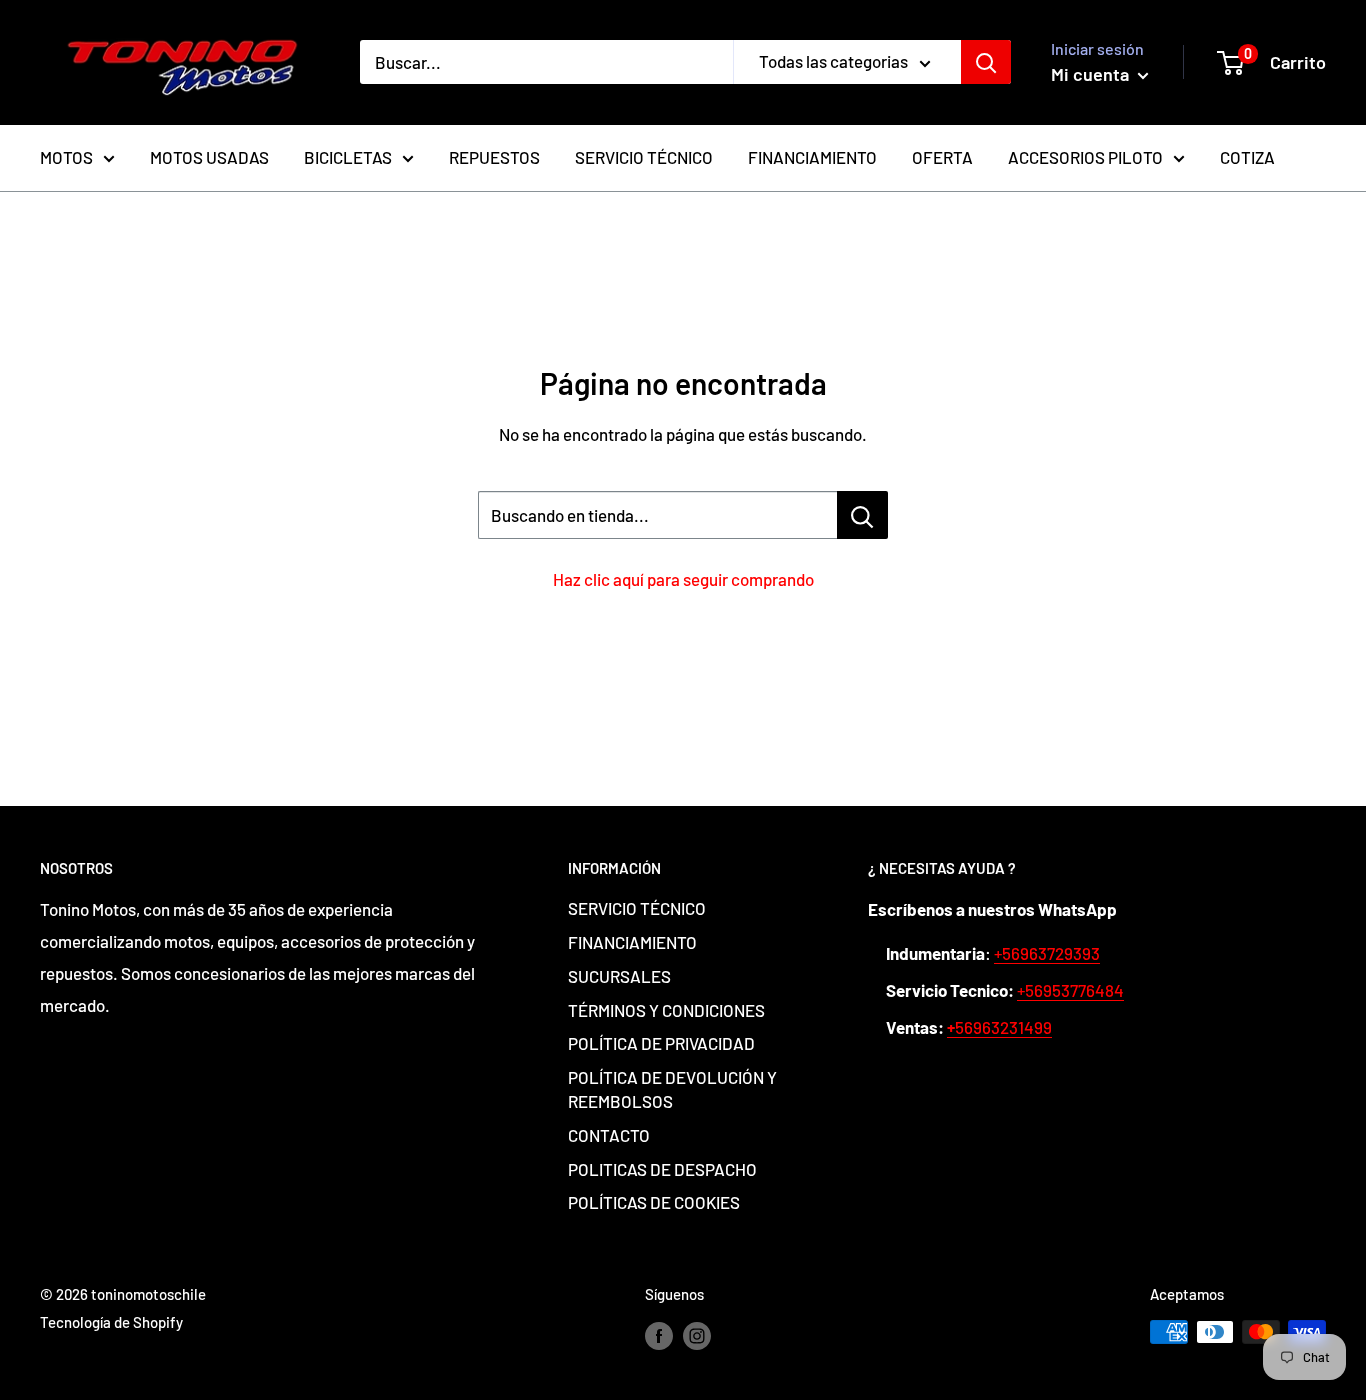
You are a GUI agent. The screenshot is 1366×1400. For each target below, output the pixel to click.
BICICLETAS (348, 157)
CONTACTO (609, 1135)
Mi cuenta (1092, 74)
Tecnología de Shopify (111, 1322)
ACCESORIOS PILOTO (1085, 157)
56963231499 (999, 1027)
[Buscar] (986, 62)
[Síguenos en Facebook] (659, 1335)
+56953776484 (1070, 990)
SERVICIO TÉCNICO (644, 157)
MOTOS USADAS (209, 157)
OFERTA (942, 157)
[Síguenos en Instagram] (697, 1335)
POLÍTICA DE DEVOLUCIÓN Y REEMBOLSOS (672, 1089)
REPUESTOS (494, 157)
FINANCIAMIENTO (812, 157)
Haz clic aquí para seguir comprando (683, 579)
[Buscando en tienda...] (862, 515)
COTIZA (1247, 157)
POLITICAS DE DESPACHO (662, 1169)
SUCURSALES (619, 976)
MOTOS (66, 157)
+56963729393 (1047, 953)
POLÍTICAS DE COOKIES (654, 1202)
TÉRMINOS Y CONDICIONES (666, 1010)
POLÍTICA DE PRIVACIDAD (661, 1043)
